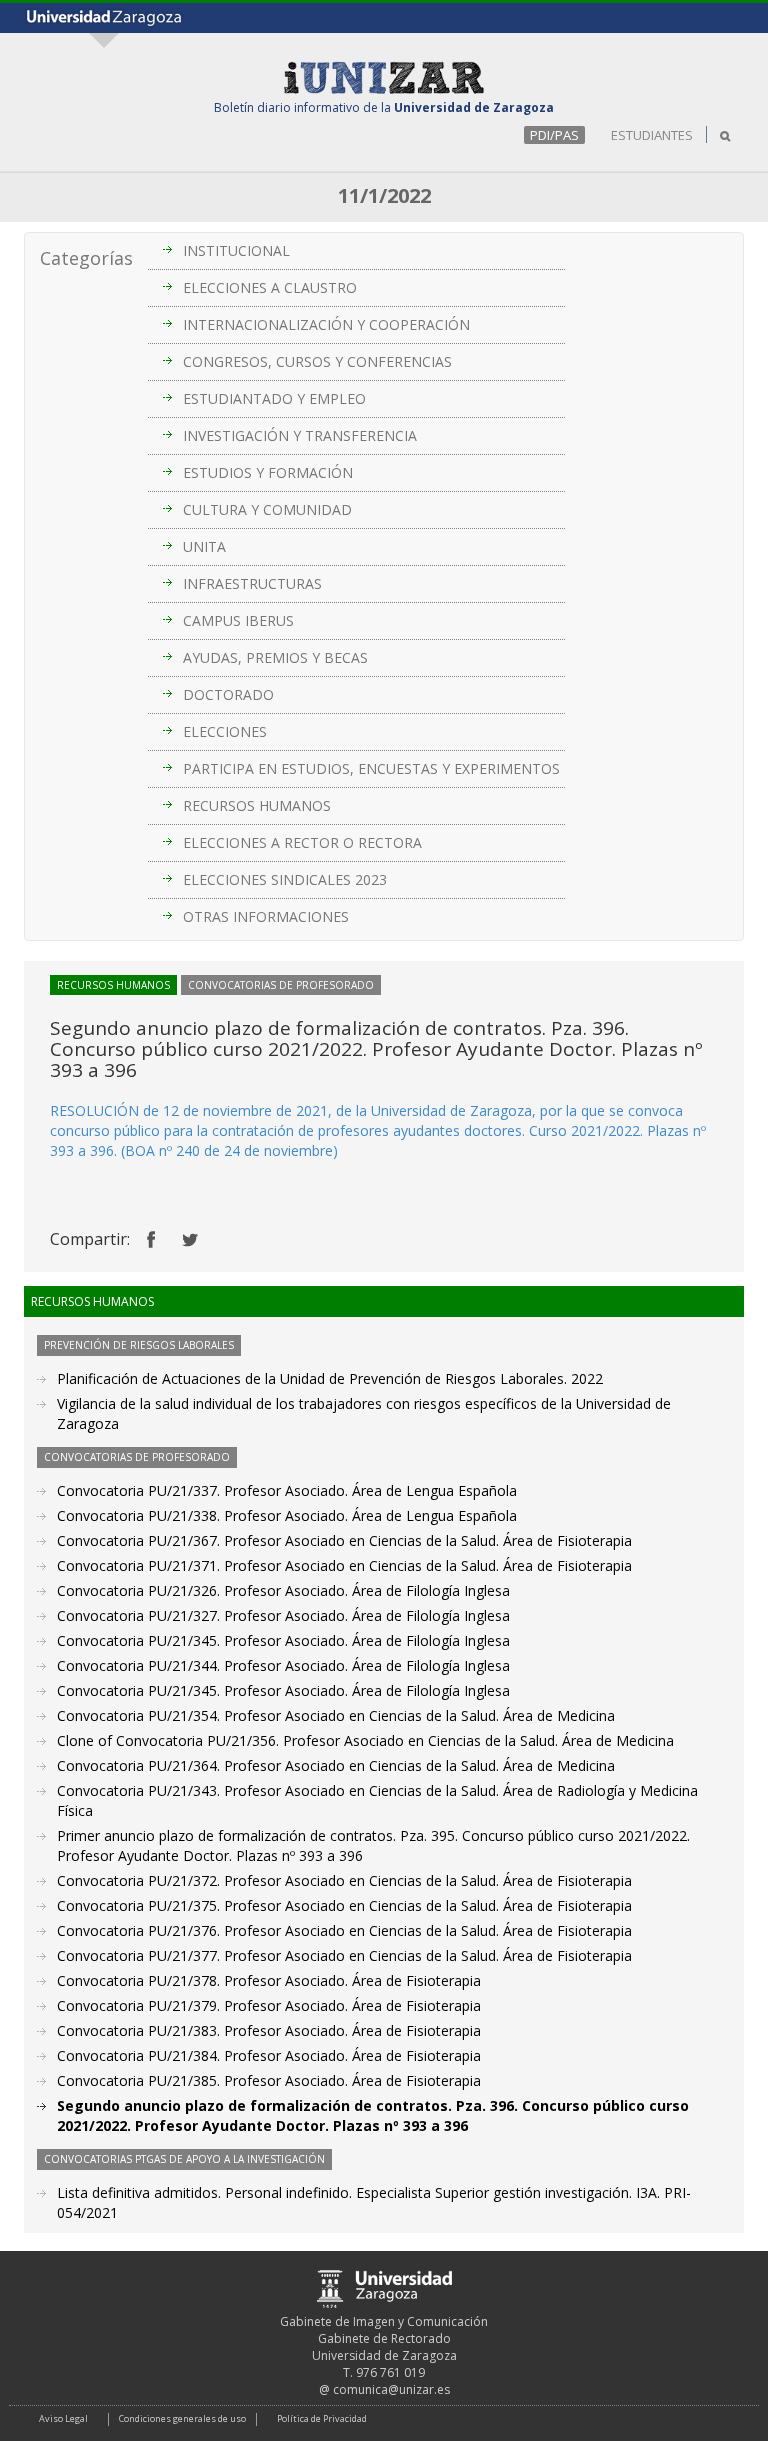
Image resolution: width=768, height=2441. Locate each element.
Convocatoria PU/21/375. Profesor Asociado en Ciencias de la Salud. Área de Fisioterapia (344, 1905)
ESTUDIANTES (652, 135)
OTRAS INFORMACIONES (266, 916)
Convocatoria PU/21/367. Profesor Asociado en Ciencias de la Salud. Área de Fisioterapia (344, 1540)
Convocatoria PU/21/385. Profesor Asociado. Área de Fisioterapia (269, 2080)
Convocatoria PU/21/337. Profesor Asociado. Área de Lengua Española (287, 1490)
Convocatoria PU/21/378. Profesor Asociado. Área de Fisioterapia (269, 1980)
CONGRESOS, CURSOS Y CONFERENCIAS (317, 361)
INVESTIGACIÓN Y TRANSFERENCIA (300, 435)
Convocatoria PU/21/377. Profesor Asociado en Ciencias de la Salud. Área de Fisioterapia (344, 1955)
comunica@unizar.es (391, 2389)
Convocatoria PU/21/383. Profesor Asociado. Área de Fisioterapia (269, 2030)
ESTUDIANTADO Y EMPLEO (274, 398)
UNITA (204, 546)
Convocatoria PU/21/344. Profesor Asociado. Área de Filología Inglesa (283, 1665)
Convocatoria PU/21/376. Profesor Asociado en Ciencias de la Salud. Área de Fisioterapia (344, 1930)
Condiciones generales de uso (182, 2418)
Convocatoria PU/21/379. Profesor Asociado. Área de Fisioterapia (269, 2005)
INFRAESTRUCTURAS (252, 583)
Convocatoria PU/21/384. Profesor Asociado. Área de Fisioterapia (269, 2055)
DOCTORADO (228, 694)
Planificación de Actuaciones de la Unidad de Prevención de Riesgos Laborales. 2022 (330, 1378)
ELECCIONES (225, 731)
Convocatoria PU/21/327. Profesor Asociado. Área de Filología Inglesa (283, 1615)
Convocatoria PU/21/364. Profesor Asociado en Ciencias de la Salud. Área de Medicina (336, 1765)
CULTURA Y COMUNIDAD (267, 509)
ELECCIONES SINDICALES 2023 (285, 879)
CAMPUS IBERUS (238, 620)
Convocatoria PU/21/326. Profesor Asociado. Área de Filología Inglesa (283, 1590)
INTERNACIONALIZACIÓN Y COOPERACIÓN (326, 324)
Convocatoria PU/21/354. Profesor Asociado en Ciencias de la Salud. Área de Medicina (336, 1715)
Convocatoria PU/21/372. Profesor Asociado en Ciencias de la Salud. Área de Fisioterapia (344, 1880)
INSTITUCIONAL (236, 250)
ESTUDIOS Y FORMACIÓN (268, 472)
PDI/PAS (554, 135)
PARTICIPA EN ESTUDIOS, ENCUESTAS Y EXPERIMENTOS (371, 768)
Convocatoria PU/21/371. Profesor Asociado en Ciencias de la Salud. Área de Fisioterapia (344, 1565)
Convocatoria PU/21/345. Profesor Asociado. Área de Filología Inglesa (283, 1640)
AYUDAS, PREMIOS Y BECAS (275, 657)
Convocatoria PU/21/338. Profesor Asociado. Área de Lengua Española (287, 1515)
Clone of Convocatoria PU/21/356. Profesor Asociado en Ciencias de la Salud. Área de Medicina (365, 1740)
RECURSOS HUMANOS (257, 805)
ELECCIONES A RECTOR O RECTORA (302, 842)
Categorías (86, 258)
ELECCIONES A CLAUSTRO (270, 287)
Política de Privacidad (322, 2418)
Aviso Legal (63, 2418)
